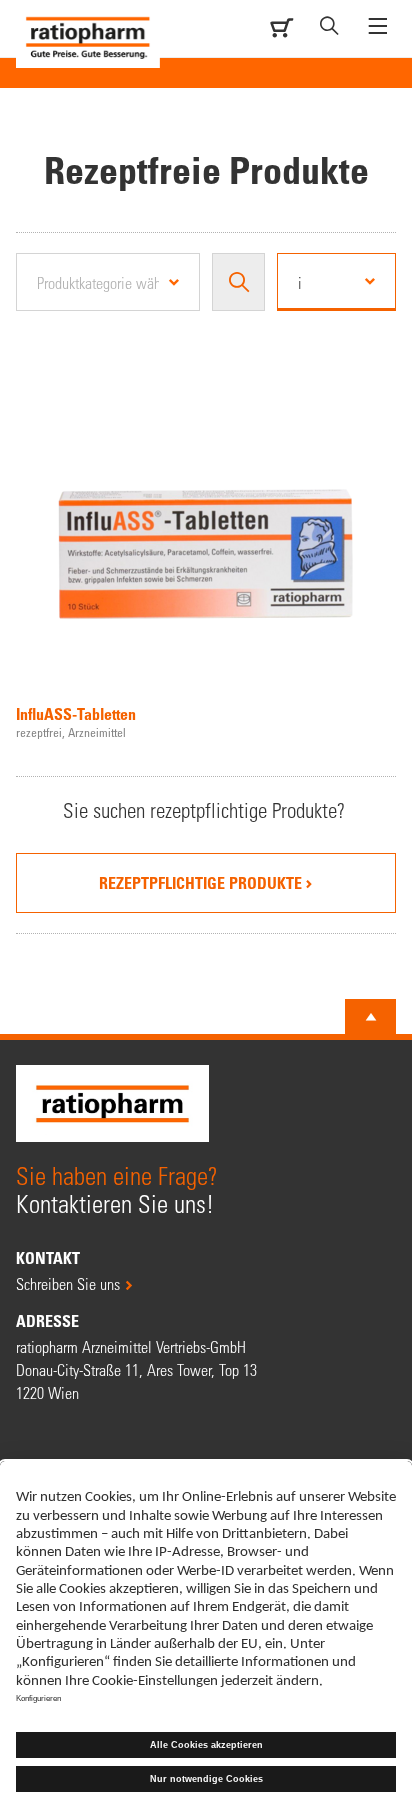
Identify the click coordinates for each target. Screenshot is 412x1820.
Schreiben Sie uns (68, 1283)
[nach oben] (371, 1017)
